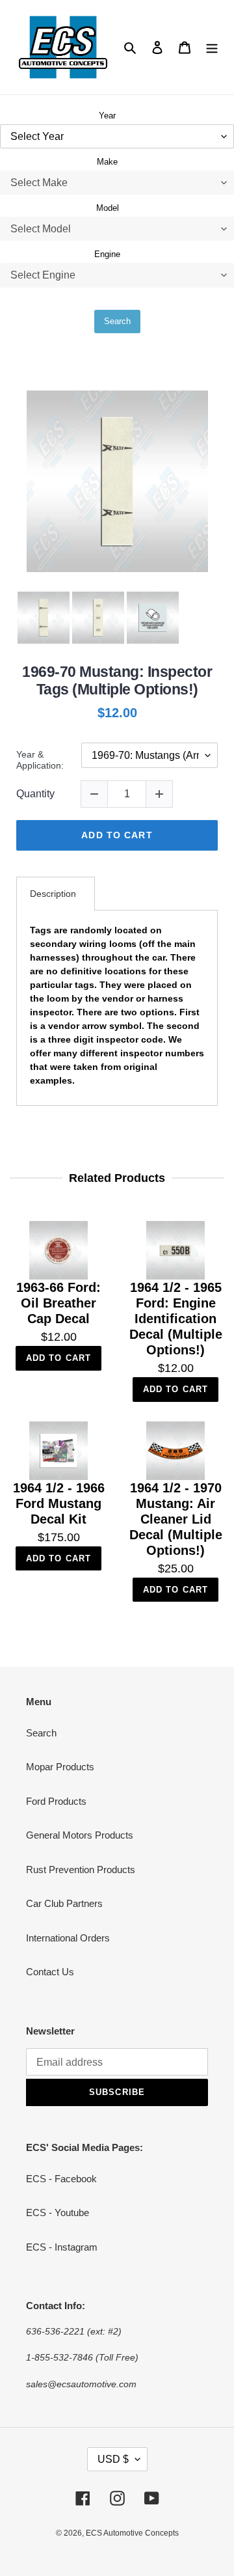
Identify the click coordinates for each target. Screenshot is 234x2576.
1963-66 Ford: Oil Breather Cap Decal (58, 1303)
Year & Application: (40, 760)
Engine (107, 254)
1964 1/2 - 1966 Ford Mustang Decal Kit (59, 1503)
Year (107, 116)
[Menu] (212, 47)
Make (107, 162)
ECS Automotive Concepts (132, 2533)
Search (117, 321)
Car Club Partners (64, 1903)
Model (108, 208)
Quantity (35, 794)
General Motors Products (80, 1835)
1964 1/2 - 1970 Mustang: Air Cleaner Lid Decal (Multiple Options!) (176, 1519)
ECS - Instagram (62, 2247)
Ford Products (56, 1801)
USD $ (113, 2459)
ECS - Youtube (58, 2213)
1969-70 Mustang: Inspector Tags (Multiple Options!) (117, 681)
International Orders (68, 1938)
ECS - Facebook (61, 2179)
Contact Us (50, 1972)
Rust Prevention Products (81, 1870)
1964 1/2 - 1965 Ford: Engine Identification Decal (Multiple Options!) (176, 1319)
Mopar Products (60, 1767)
